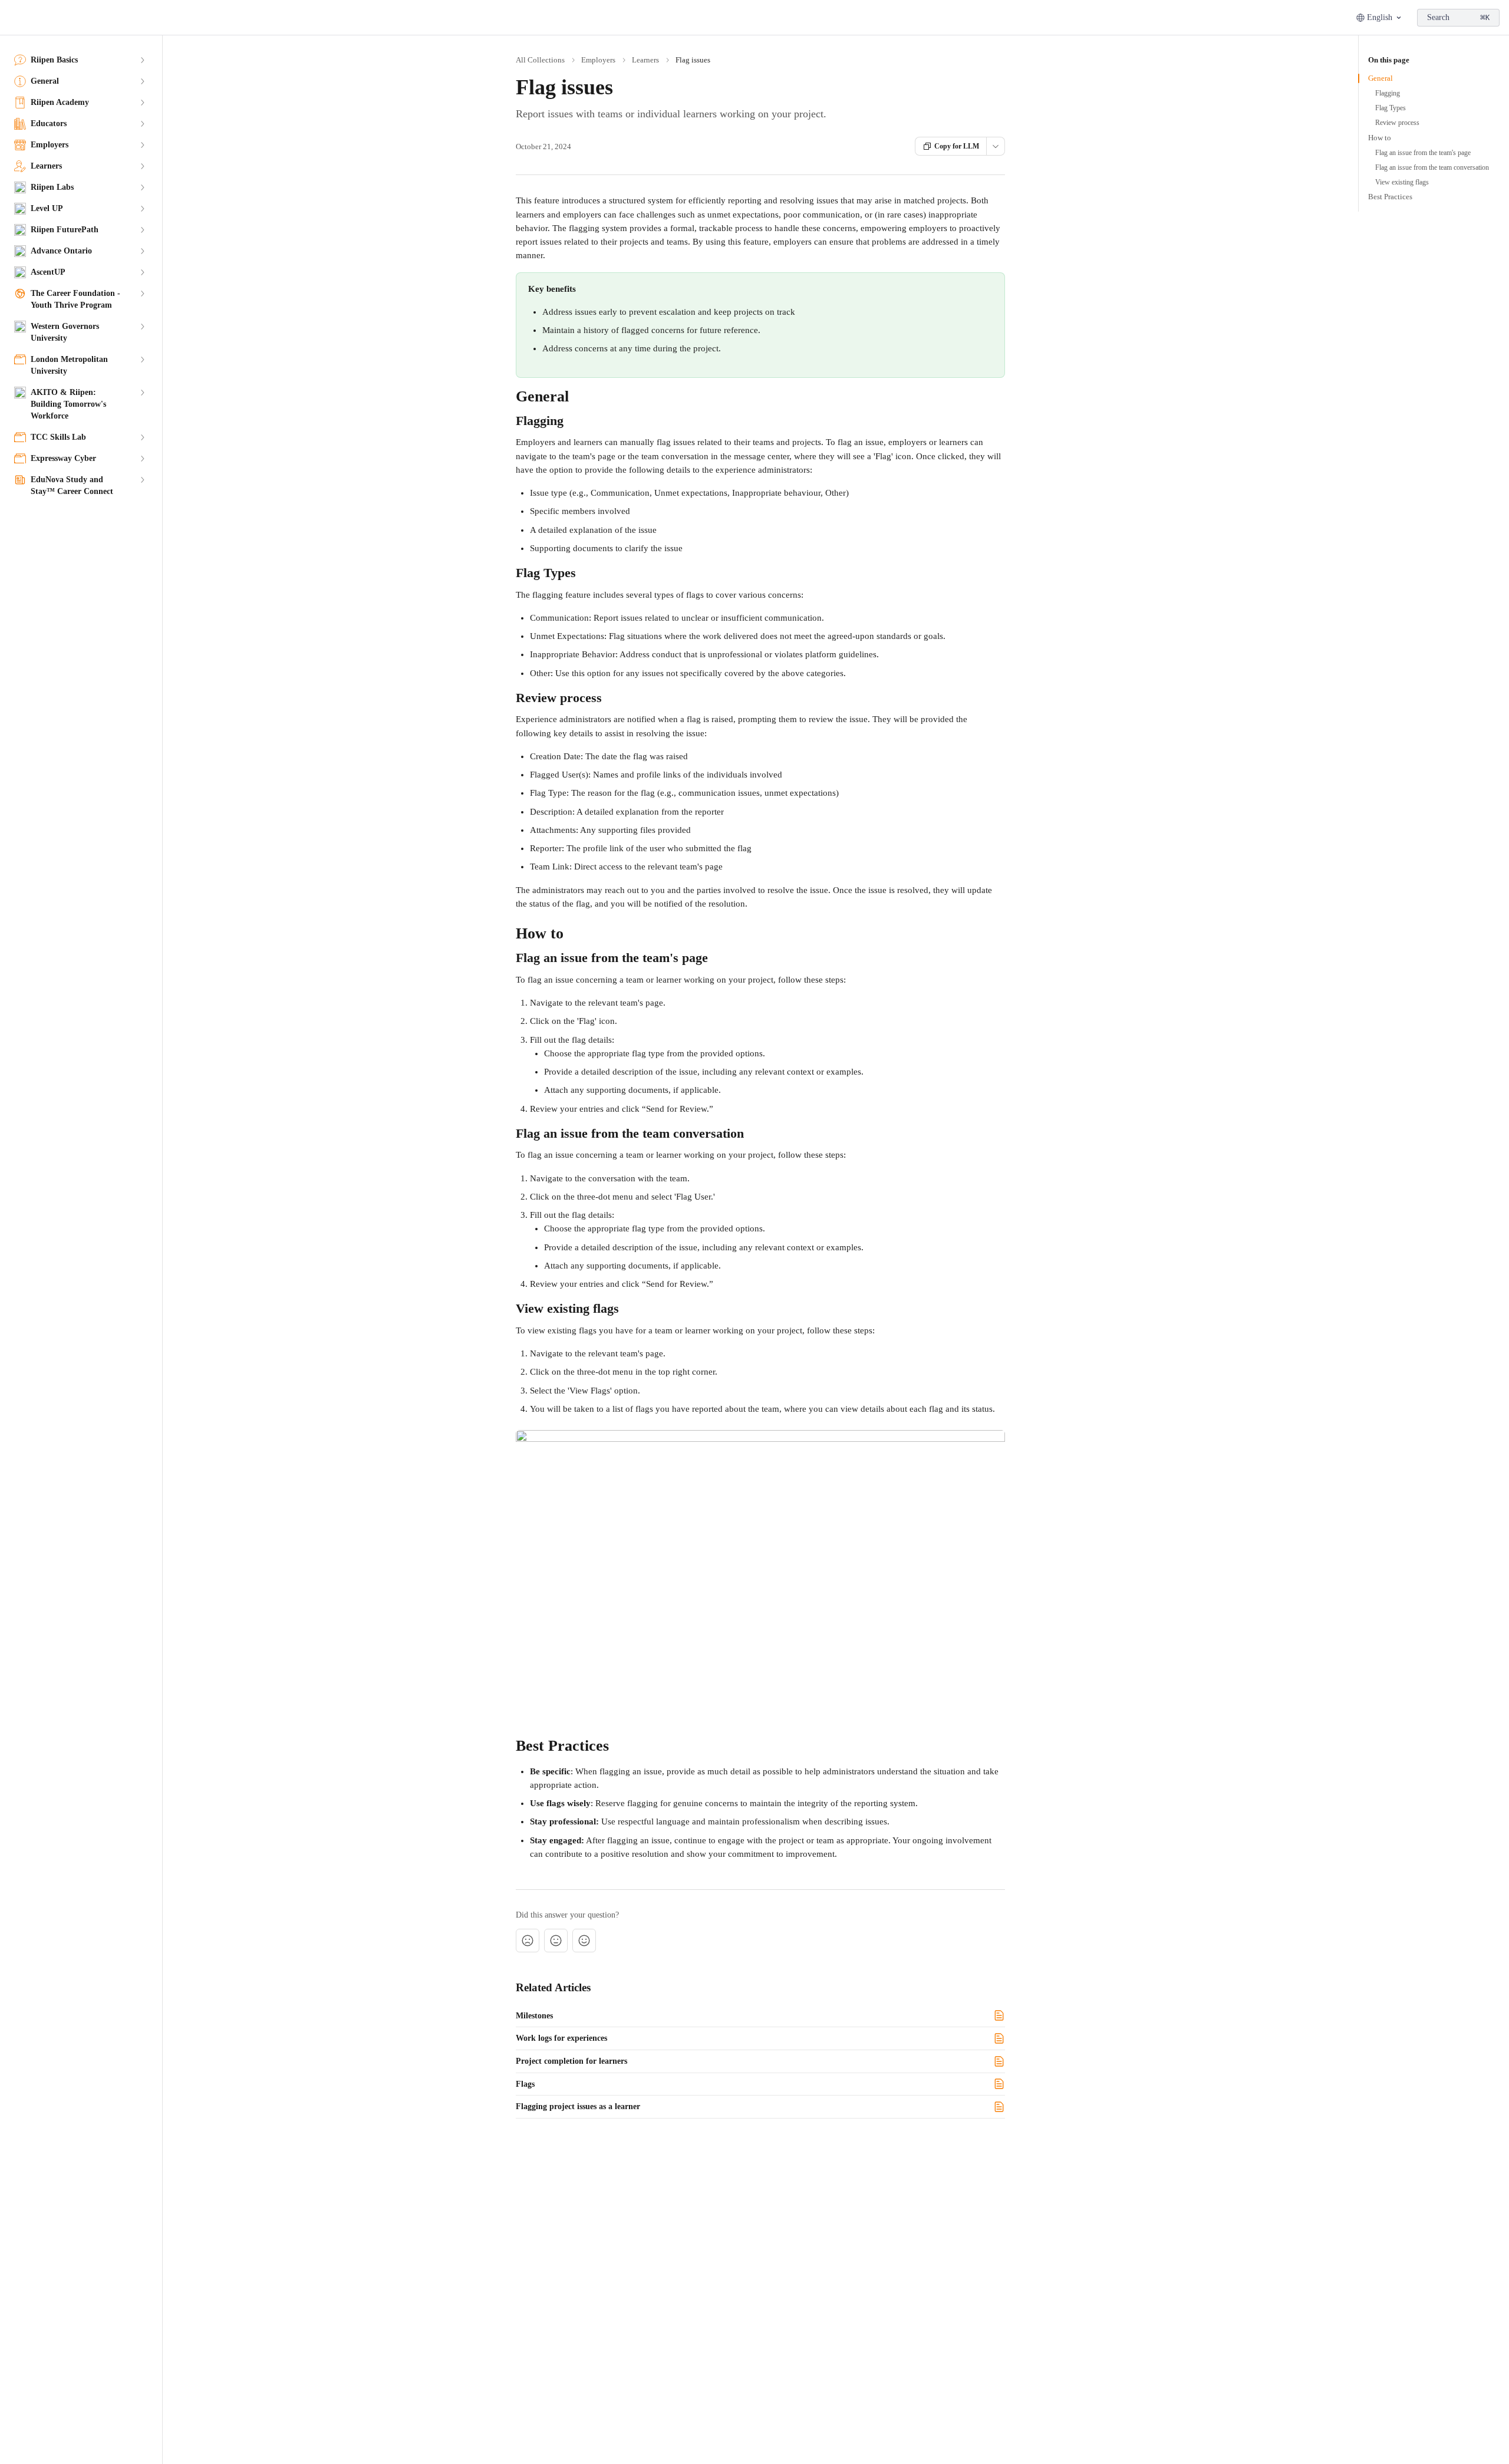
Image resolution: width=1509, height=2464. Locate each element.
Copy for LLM (957, 146)
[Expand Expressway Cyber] (142, 459)
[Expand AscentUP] (142, 272)
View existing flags (1402, 182)
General (1380, 78)
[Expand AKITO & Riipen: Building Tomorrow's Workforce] (142, 393)
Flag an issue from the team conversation (1432, 167)
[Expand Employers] (142, 145)
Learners (645, 60)
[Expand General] (142, 81)
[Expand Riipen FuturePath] (142, 230)
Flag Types (1391, 108)
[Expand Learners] (142, 166)
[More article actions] (996, 146)
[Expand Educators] (142, 124)
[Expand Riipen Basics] (142, 60)
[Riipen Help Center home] (12, 18)
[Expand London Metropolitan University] (142, 360)
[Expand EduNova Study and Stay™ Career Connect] (142, 480)
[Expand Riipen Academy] (142, 103)
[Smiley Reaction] (584, 1941)
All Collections (540, 60)
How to (1380, 138)
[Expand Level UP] (142, 209)
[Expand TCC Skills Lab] (142, 437)
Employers (598, 60)
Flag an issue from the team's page (1423, 153)
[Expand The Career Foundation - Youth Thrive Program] (142, 294)
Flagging (1388, 93)
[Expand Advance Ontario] (142, 251)
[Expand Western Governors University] (142, 327)
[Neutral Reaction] (556, 1941)
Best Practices (1390, 197)
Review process (1397, 123)
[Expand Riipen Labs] (142, 187)
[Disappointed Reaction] (528, 1941)
